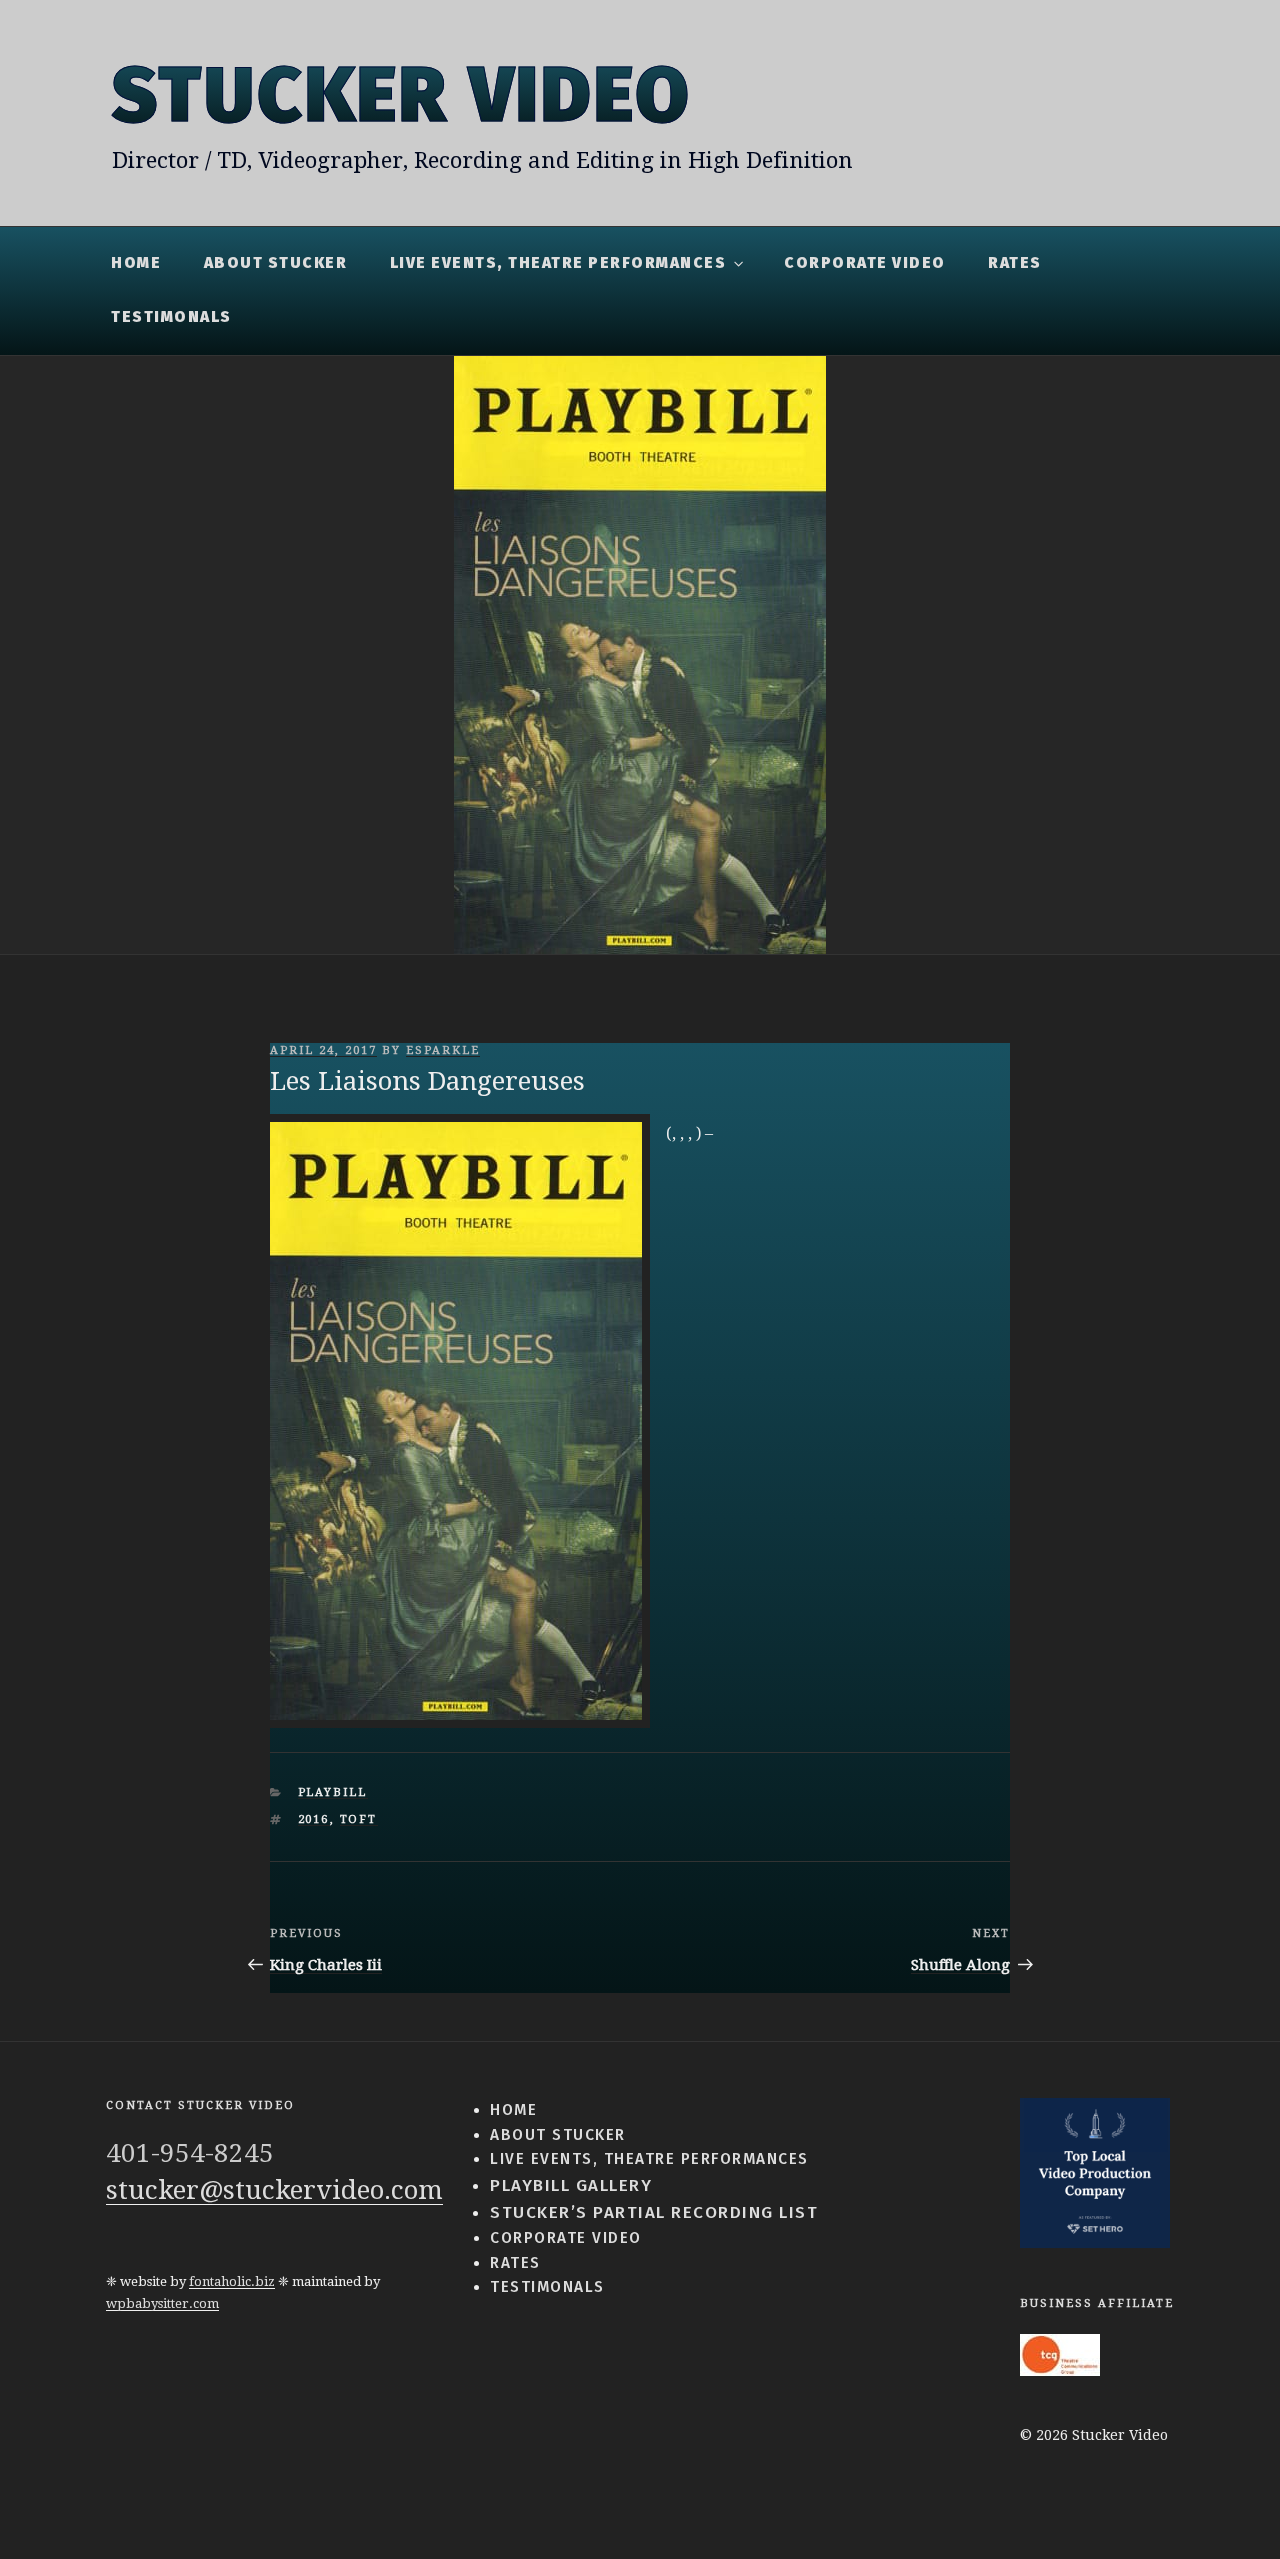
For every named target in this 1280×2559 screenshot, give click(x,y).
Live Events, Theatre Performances (558, 263)
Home (136, 263)
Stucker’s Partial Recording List (654, 2212)
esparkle (443, 1050)
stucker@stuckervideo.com (274, 2190)
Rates (1015, 263)
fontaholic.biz (232, 2281)
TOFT (359, 1819)
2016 (314, 1819)
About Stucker (276, 263)
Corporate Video (865, 263)
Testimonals (171, 317)
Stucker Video (401, 95)
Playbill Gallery (571, 2185)
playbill (333, 1792)
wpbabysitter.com (162, 2303)
